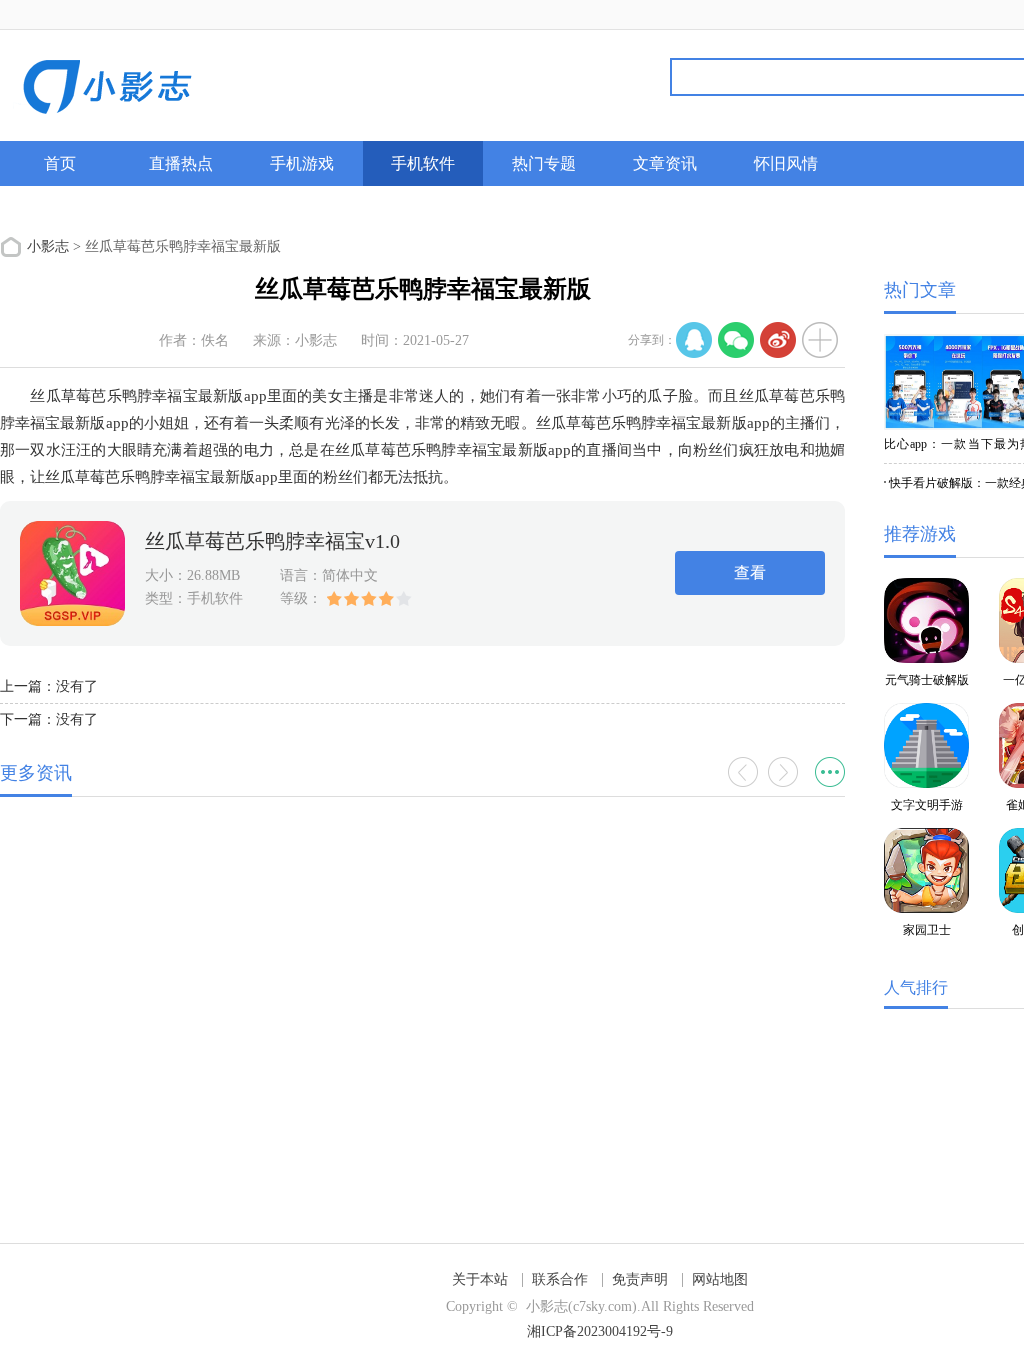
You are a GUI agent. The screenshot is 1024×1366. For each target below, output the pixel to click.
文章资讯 (665, 163)
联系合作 (560, 1279)
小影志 (48, 246)
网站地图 (720, 1279)
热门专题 (544, 163)
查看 (750, 572)
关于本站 (480, 1279)
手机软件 (423, 163)
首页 (60, 163)
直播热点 (181, 163)
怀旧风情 (786, 163)
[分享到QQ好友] (694, 340)
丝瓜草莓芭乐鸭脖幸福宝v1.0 (272, 541)
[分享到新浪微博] (778, 340)
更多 (830, 772)
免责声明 (640, 1279)
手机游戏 (302, 163)
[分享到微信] (736, 340)
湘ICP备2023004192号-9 (600, 1331)
